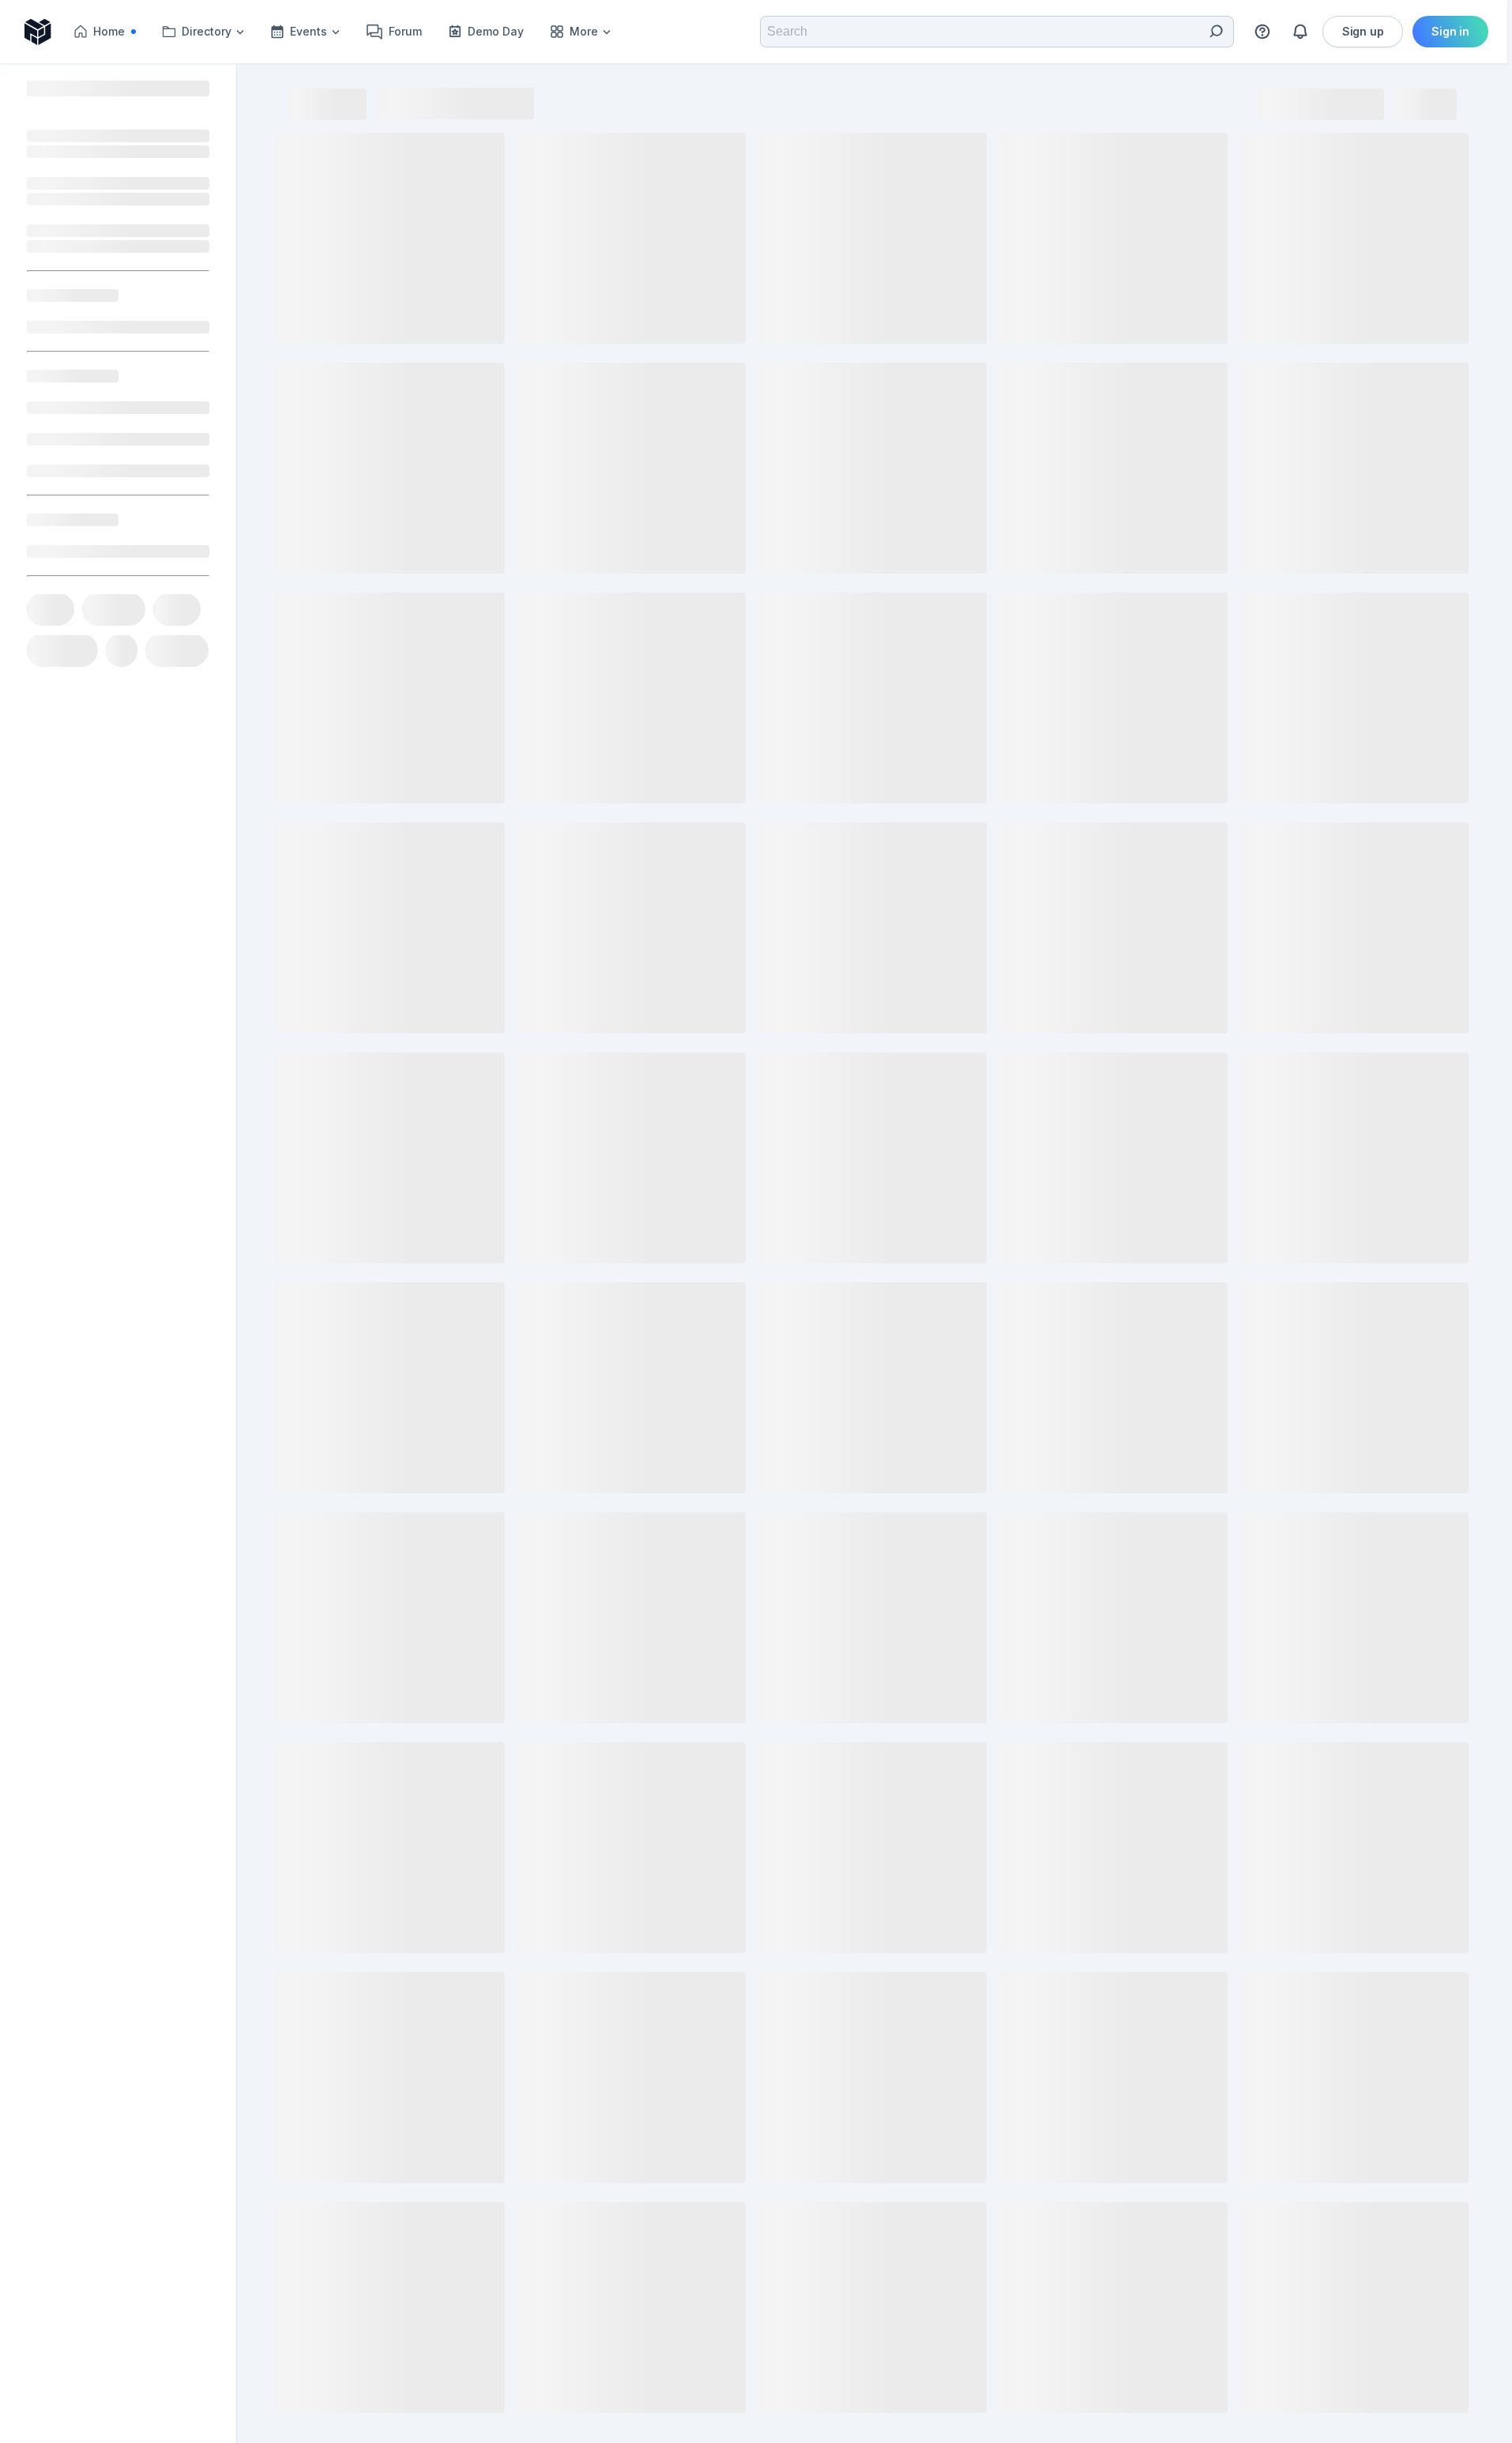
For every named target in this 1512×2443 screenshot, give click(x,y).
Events (308, 31)
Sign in (1450, 31)
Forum (405, 31)
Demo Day (496, 31)
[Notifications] (1300, 32)
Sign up (1363, 31)
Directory (207, 31)
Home (119, 35)
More (584, 31)
